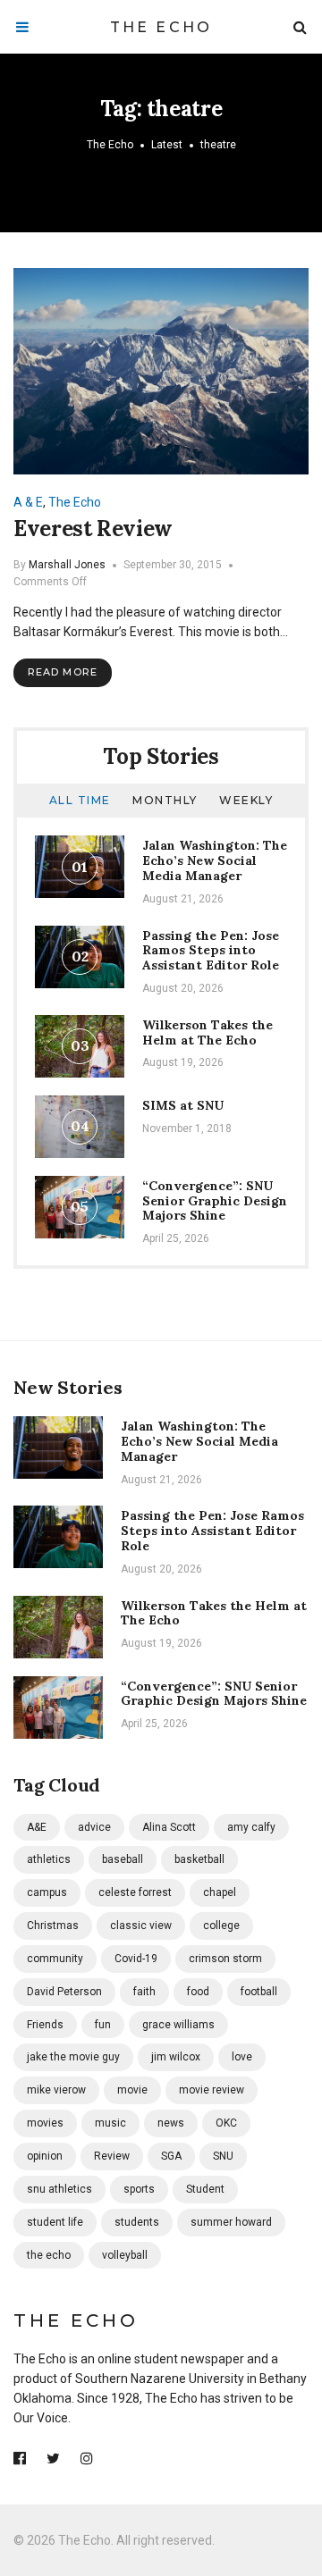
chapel (220, 1892)
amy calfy (251, 1827)
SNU (223, 2156)
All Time (80, 800)
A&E (37, 1827)
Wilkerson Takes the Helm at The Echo (208, 1032)
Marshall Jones (67, 565)
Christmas (53, 1926)
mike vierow (56, 2090)
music (110, 2123)
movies (45, 2123)
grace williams (178, 2025)
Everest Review (93, 529)
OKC (226, 2123)
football (259, 1992)
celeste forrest (135, 1892)
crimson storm (225, 1959)
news (171, 2123)
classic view (141, 1926)
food (198, 1992)
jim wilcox (176, 2057)
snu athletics (59, 2189)
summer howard (231, 2222)
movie (132, 2090)
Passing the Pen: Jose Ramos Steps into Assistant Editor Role (211, 951)
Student (205, 2189)
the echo (49, 2255)
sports (139, 2189)
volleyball (125, 2255)
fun (103, 2025)
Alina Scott (169, 1827)
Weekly (246, 800)
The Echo (161, 27)
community (55, 1959)
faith (144, 1992)
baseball (123, 1859)
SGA (171, 2156)
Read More (63, 672)
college (221, 1926)
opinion (45, 2156)
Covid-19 (136, 1959)
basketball (199, 1859)
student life (55, 2222)
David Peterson (64, 1992)
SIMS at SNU (183, 1105)
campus (47, 1892)
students (137, 2222)
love (242, 2057)
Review (112, 2156)
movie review (212, 2090)
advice (94, 1827)
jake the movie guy (73, 2057)
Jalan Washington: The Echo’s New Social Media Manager (215, 860)
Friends (45, 2025)
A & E (28, 502)
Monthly (165, 800)
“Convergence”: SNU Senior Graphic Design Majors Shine (215, 1201)
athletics (49, 1859)
